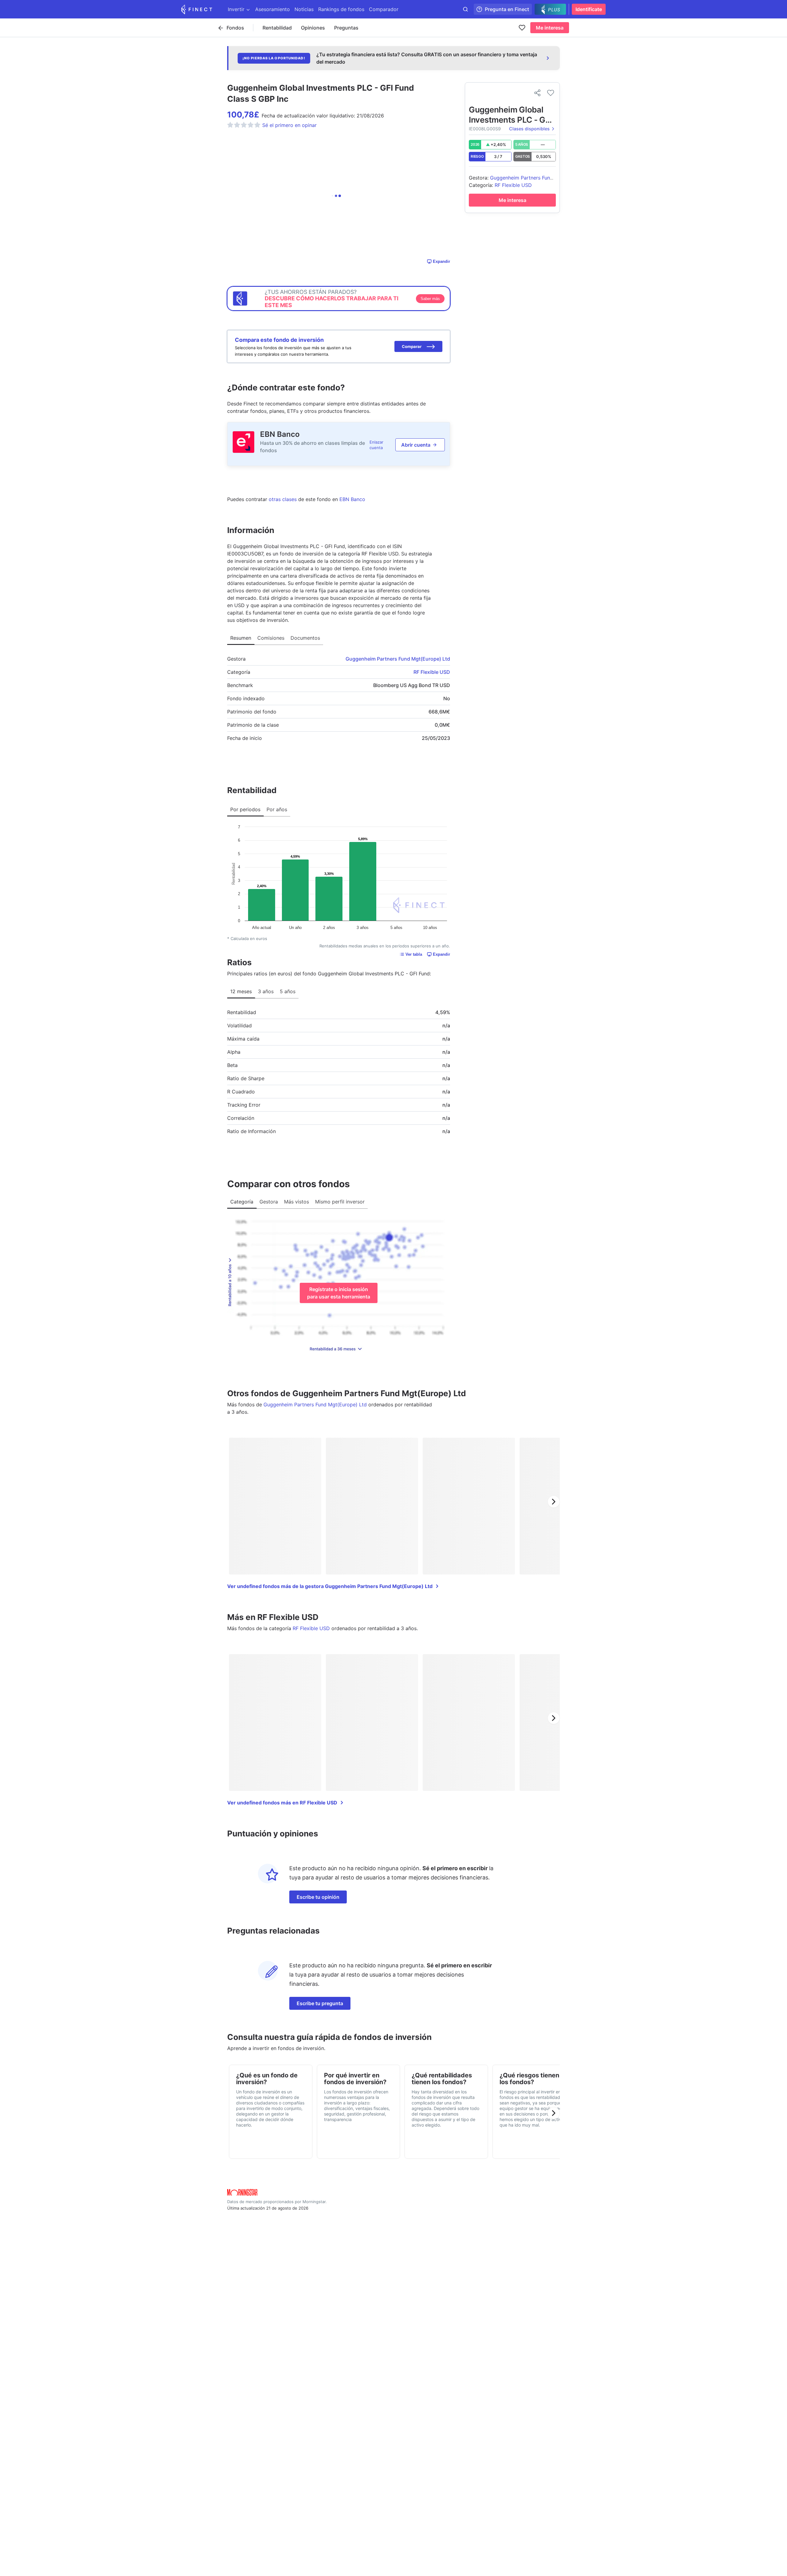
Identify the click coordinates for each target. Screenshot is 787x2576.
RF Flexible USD (432, 672)
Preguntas (346, 28)
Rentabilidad (277, 28)
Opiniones (313, 28)
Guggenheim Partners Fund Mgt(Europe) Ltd (398, 659)
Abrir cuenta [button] (416, 445)
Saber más (430, 299)
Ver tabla (414, 954)
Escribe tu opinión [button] (318, 1897)
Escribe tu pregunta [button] (320, 2003)
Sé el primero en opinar (289, 125)
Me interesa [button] (550, 28)
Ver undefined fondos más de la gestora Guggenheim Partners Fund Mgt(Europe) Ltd (330, 1586)
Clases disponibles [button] (529, 129)
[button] (418, 346)
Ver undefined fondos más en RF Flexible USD (282, 1803)
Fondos (235, 28)
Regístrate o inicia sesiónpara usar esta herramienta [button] (339, 1293)
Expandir (441, 261)
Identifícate (589, 9)
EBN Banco (280, 434)
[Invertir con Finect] (197, 9)
